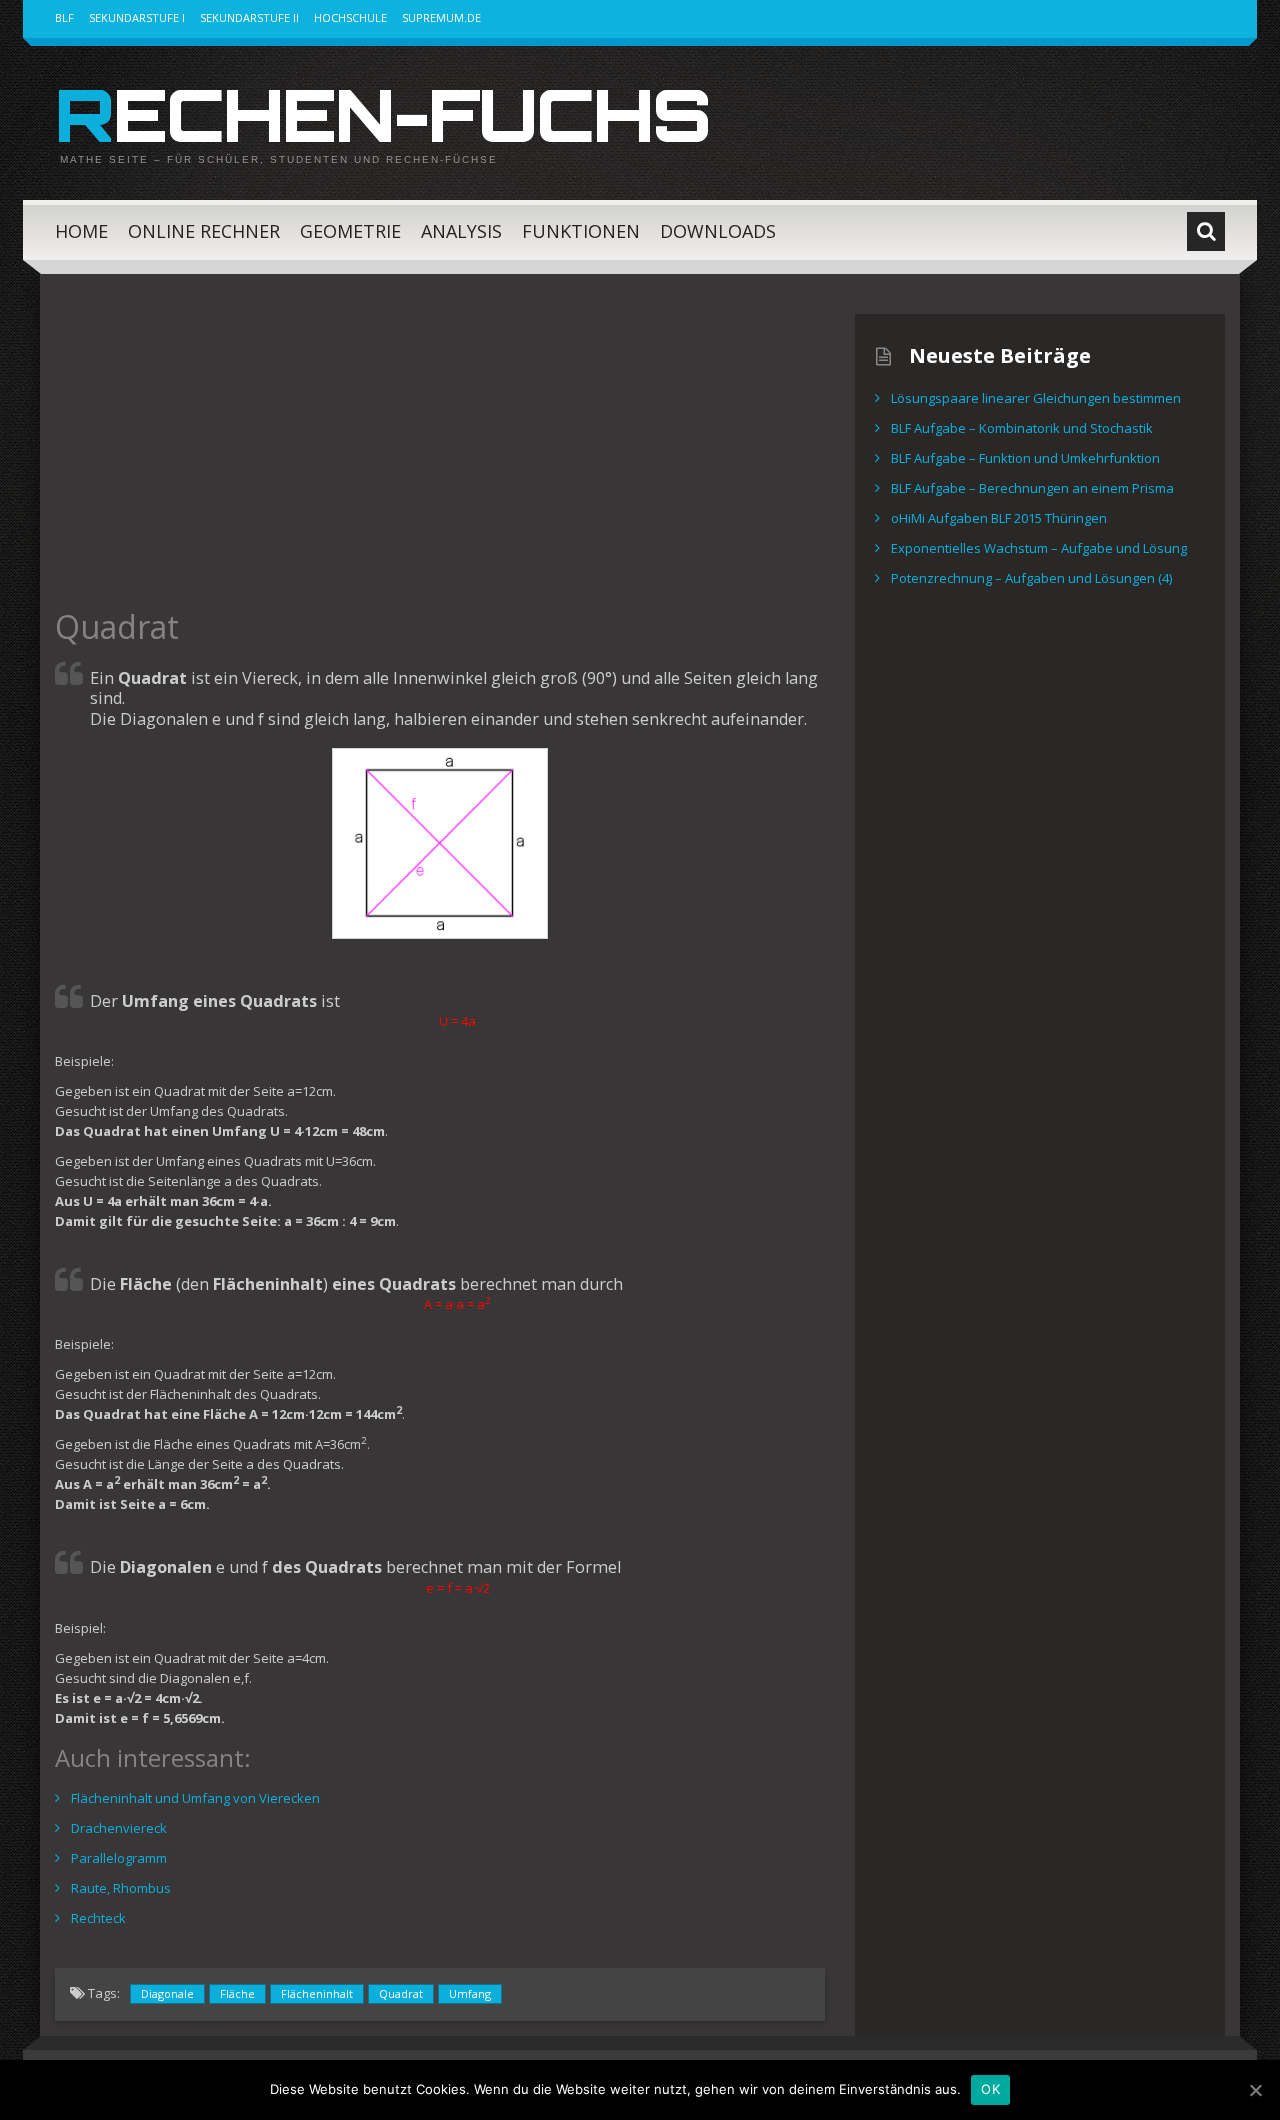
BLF (64, 17)
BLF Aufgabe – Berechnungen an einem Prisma (1032, 488)
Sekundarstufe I (137, 17)
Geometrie (350, 231)
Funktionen (581, 231)
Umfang (470, 1993)
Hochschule (350, 17)
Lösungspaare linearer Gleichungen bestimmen (1036, 398)
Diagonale (167, 1993)
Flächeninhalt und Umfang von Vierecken (195, 1798)
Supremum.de (441, 17)
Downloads (718, 231)
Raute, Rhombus (121, 1888)
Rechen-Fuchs (382, 114)
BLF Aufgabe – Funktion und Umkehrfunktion (1025, 458)
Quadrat (401, 1993)
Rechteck (98, 1918)
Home (81, 231)
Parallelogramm (119, 1858)
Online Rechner (204, 231)
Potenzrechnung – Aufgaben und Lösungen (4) (1031, 578)
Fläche (237, 1993)
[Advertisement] (440, 454)
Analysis (461, 231)
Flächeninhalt (317, 1993)
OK (990, 2089)
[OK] (1255, 2090)
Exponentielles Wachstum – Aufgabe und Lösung (1039, 548)
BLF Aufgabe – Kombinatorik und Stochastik (1022, 428)
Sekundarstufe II (249, 17)
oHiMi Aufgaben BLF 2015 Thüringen (999, 518)
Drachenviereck (119, 1828)
